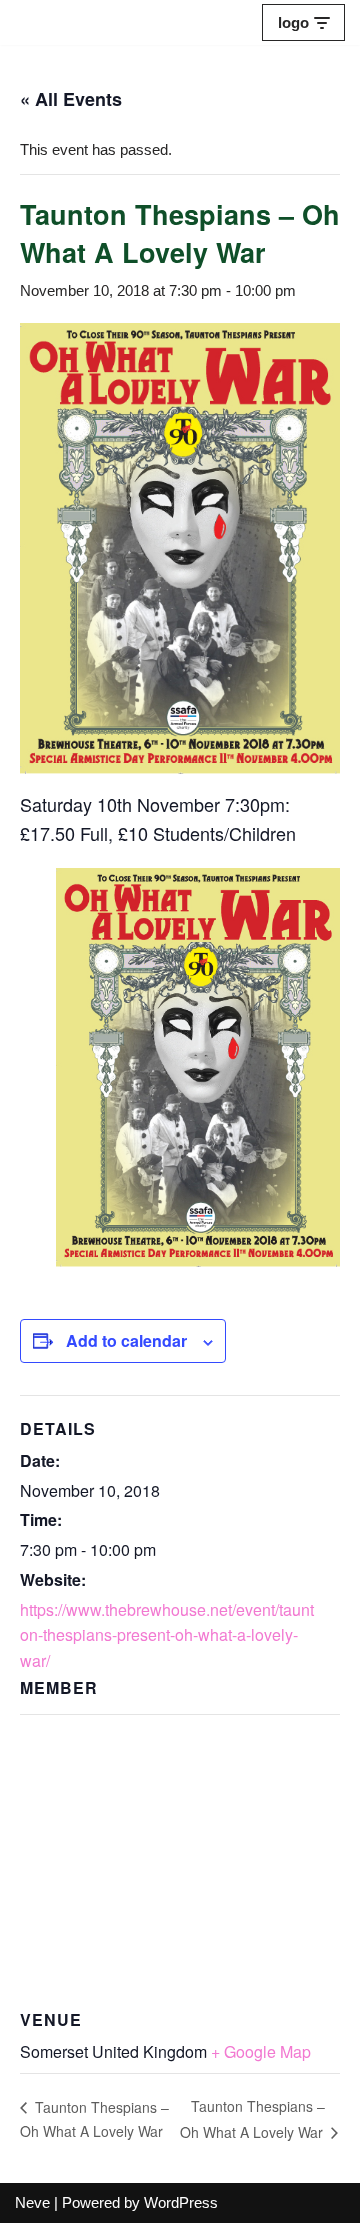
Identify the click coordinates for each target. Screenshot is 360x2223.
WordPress (181, 2202)
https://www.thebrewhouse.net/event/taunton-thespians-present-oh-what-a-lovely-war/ (167, 1635)
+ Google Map (261, 2051)
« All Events (71, 99)
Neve (32, 2202)
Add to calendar (126, 1340)
